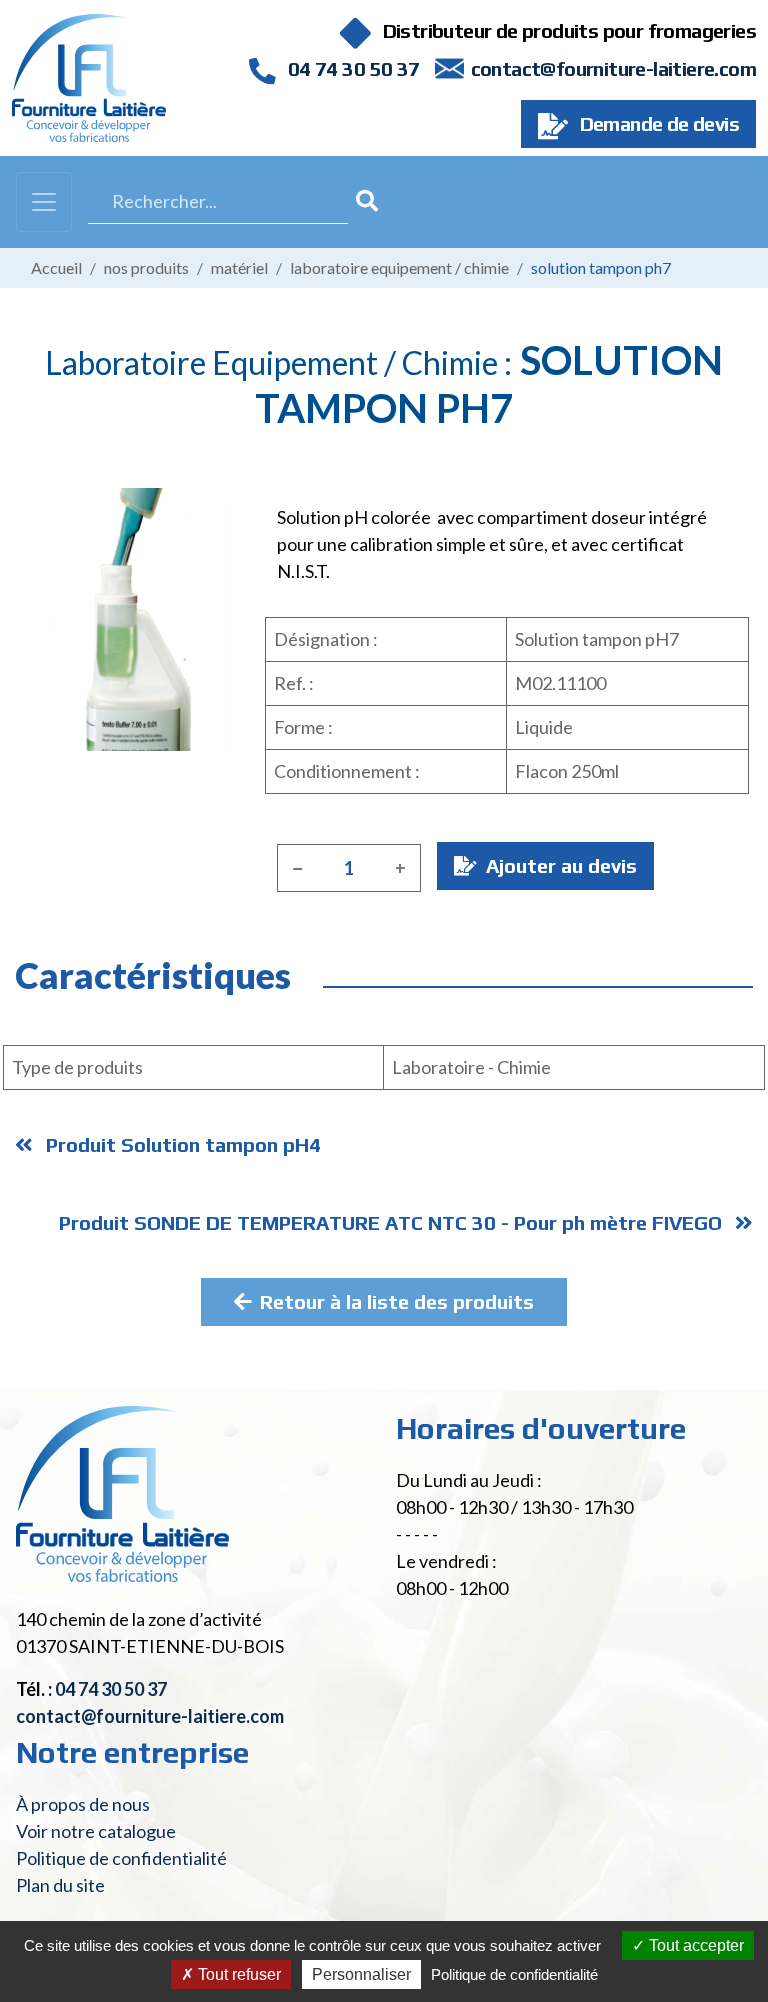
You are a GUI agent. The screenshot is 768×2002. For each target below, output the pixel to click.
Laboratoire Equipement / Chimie (399, 267)
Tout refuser (237, 1974)
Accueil (56, 267)
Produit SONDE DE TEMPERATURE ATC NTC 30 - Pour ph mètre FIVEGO (393, 1222)
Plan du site (60, 1885)
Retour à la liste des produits (397, 1301)
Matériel (239, 267)
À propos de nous (83, 1804)
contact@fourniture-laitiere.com (613, 68)
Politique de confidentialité (121, 1858)
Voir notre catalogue (96, 1831)
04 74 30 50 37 (351, 68)
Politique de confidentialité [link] (514, 1974)
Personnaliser (361, 1974)
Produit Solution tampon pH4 (181, 1144)
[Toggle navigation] (44, 202)
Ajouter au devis (559, 865)
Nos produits (146, 267)
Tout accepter (694, 1945)
